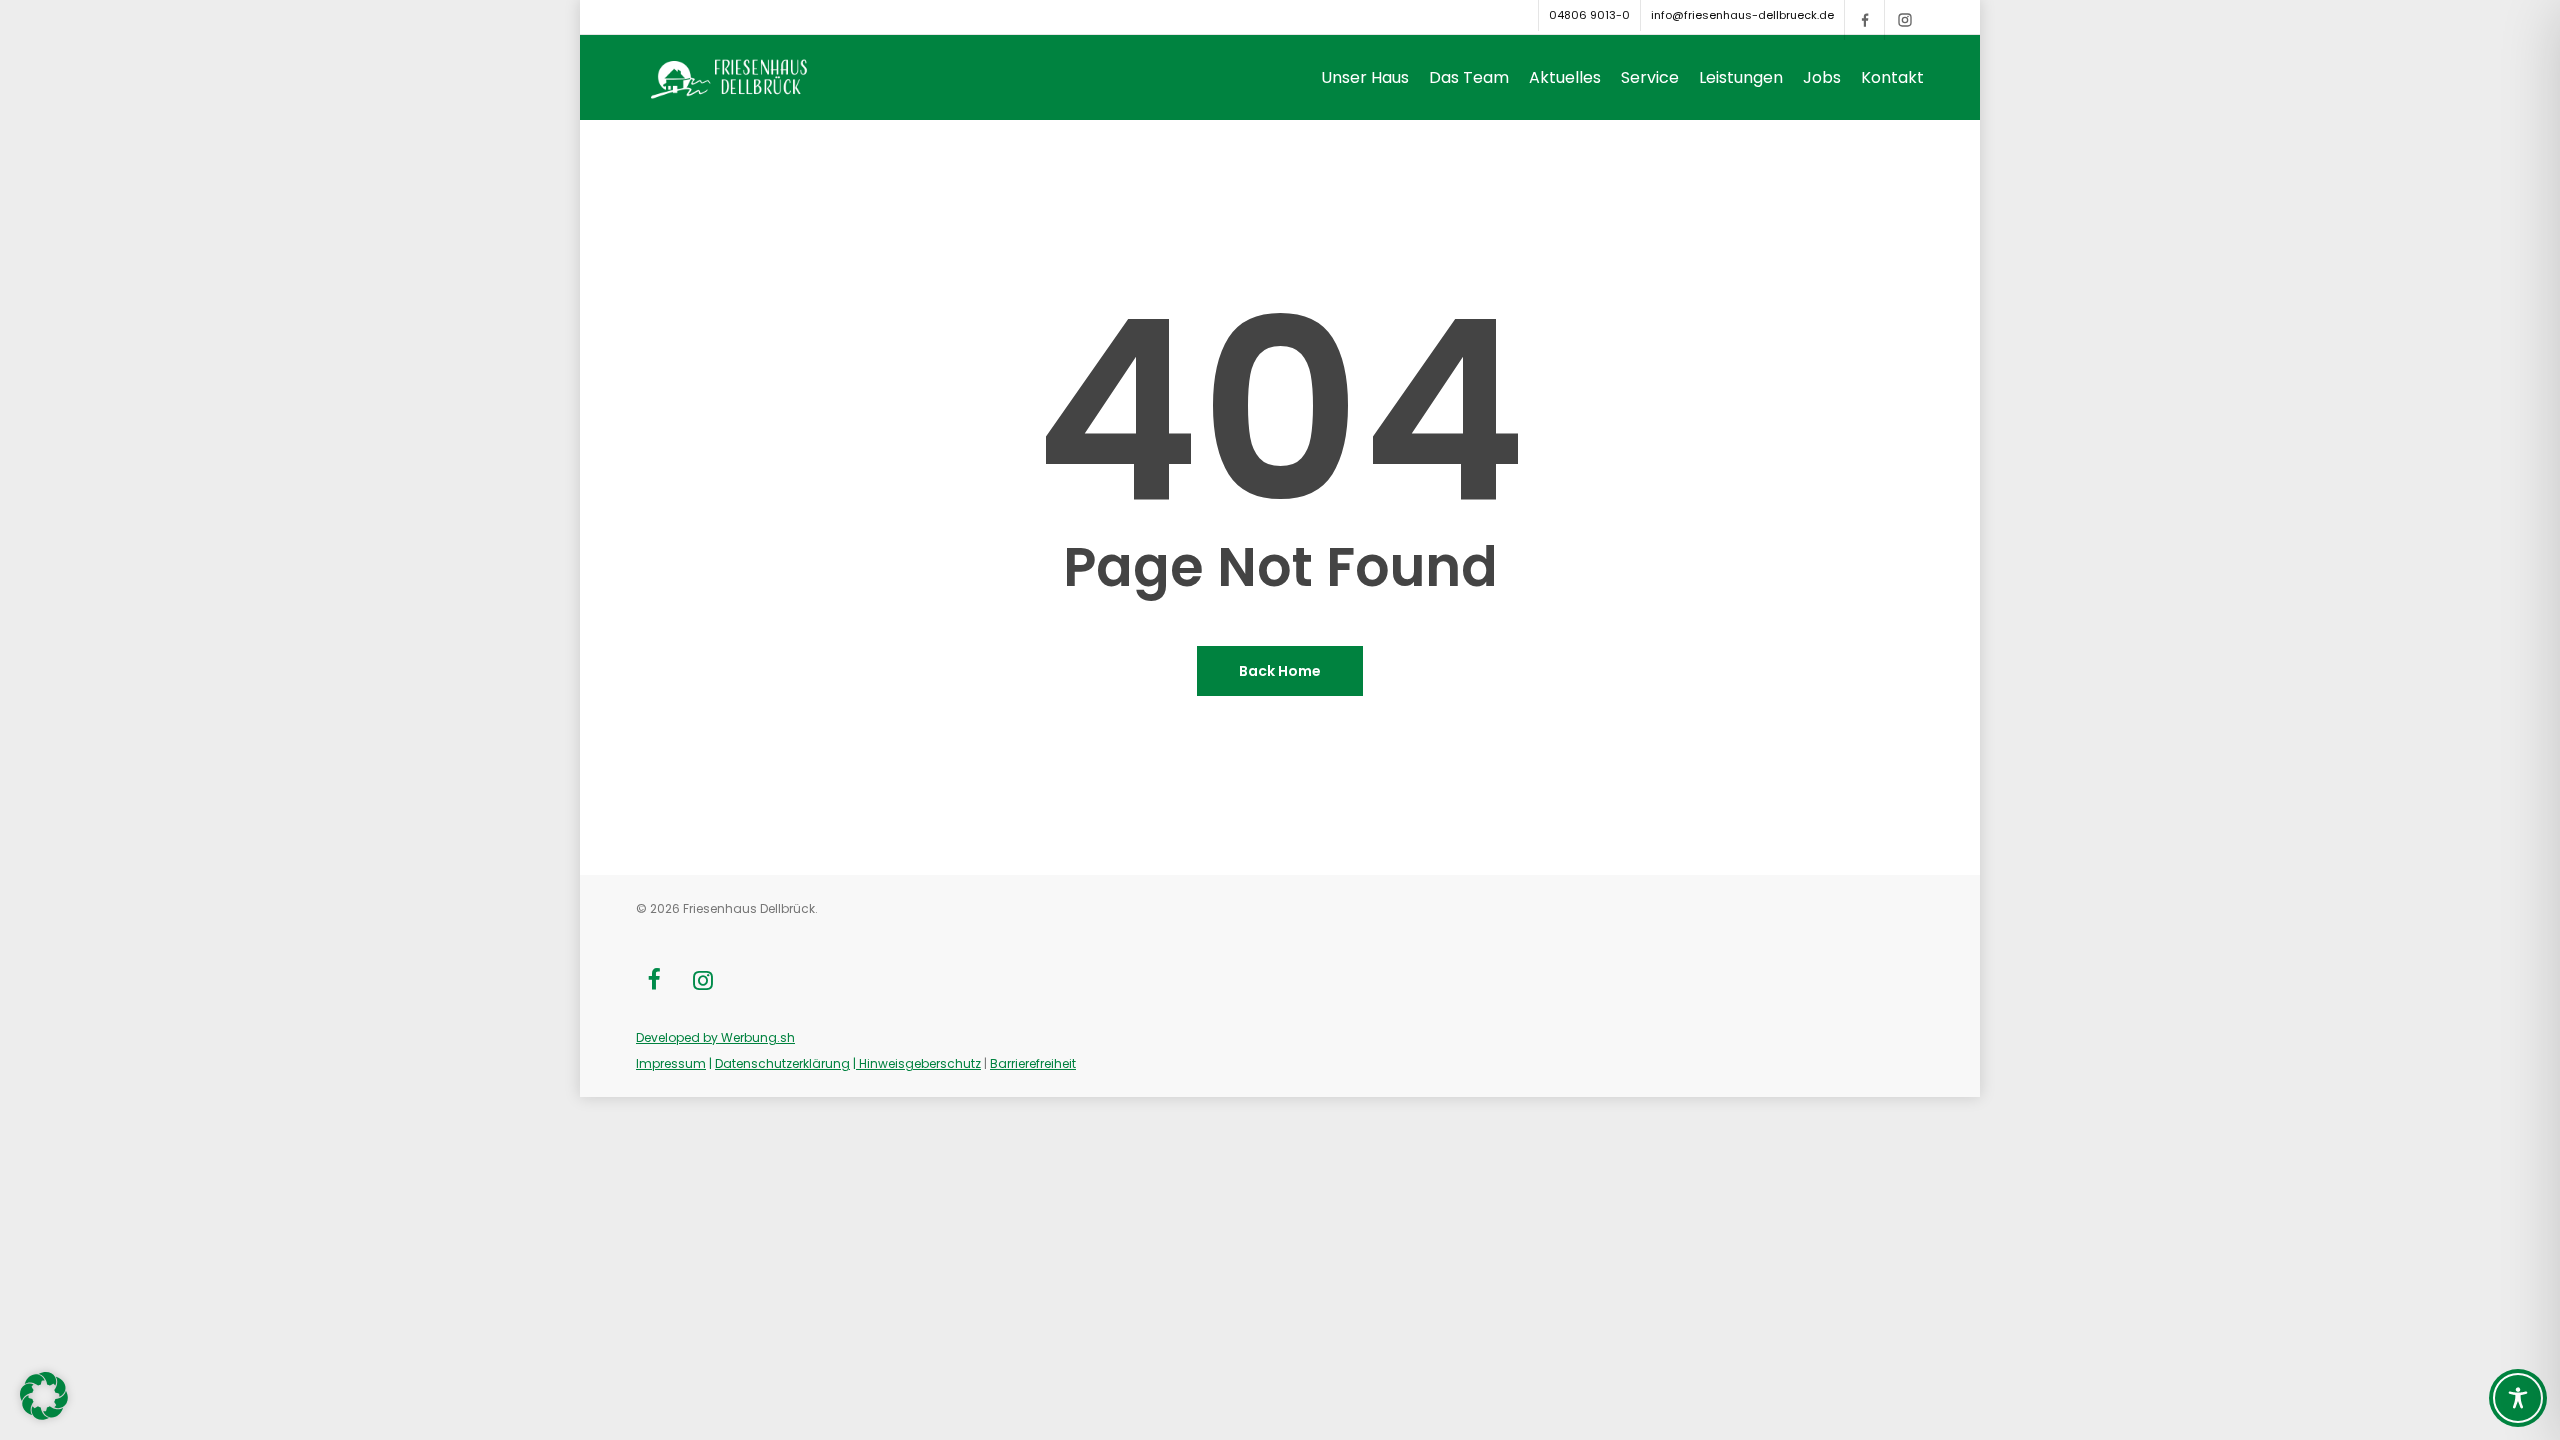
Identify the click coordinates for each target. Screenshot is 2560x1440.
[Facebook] (1864, 20)
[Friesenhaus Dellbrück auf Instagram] (703, 982)
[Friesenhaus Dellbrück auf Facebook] (653, 982)
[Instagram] (1904, 20)
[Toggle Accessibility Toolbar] (2518, 1398)
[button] (44, 1396)
